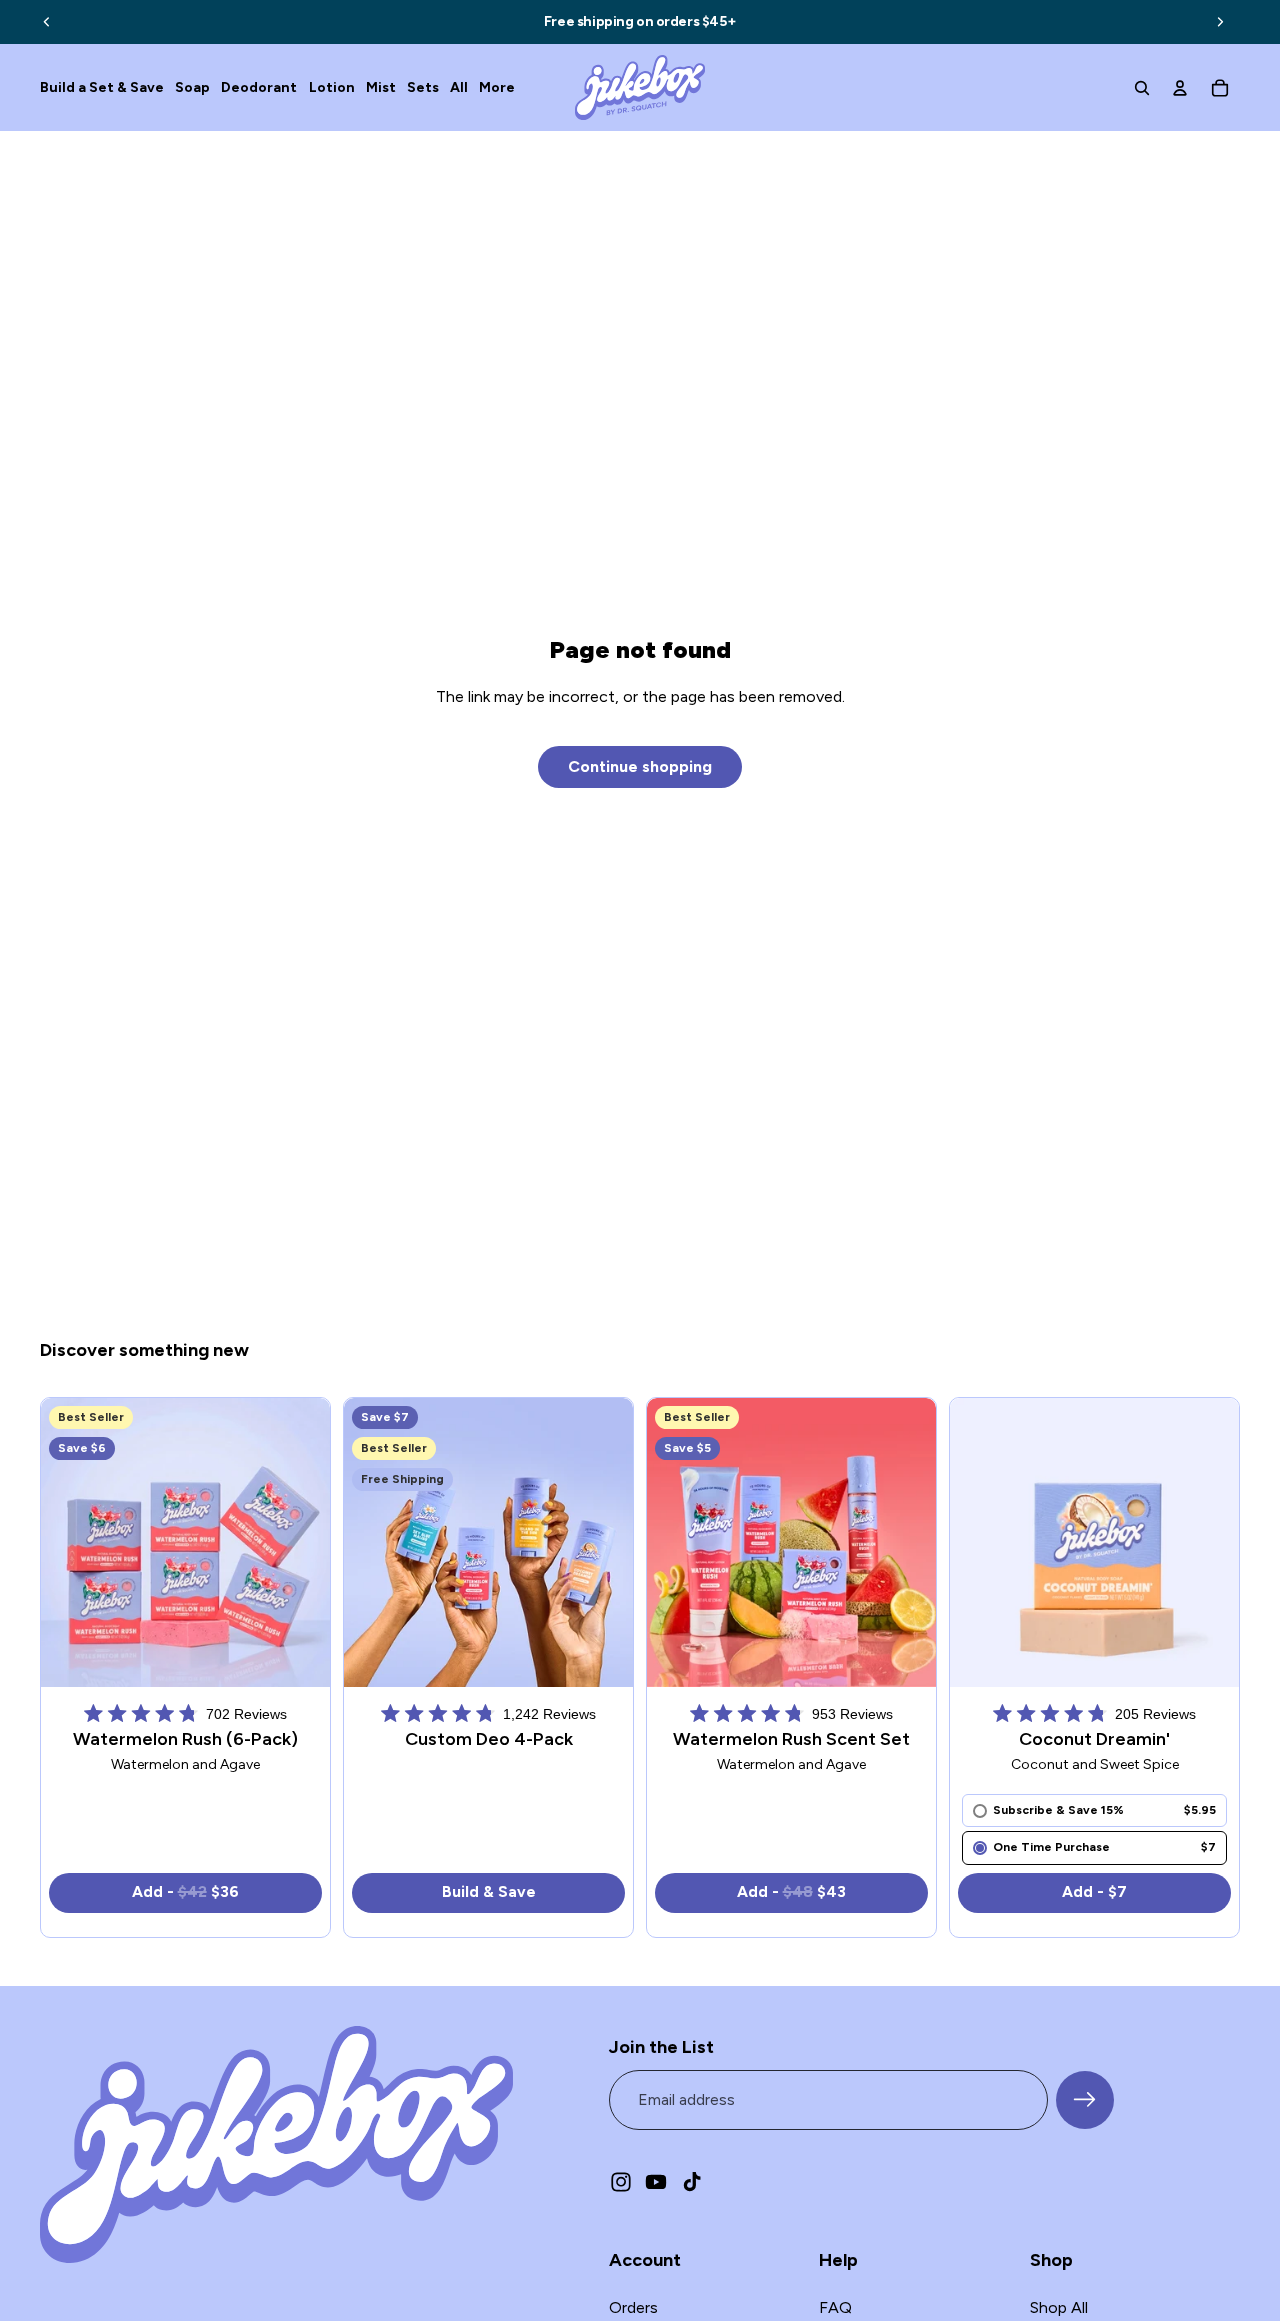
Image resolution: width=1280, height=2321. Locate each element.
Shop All (1059, 2307)
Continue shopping (640, 766)
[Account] (1180, 88)
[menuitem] (497, 87)
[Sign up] (1085, 2100)
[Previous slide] (47, 22)
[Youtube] (656, 2182)
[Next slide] (1220, 22)
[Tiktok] (692, 2182)
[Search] (1142, 88)
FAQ (835, 2307)
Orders (633, 2307)
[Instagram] (621, 2182)
